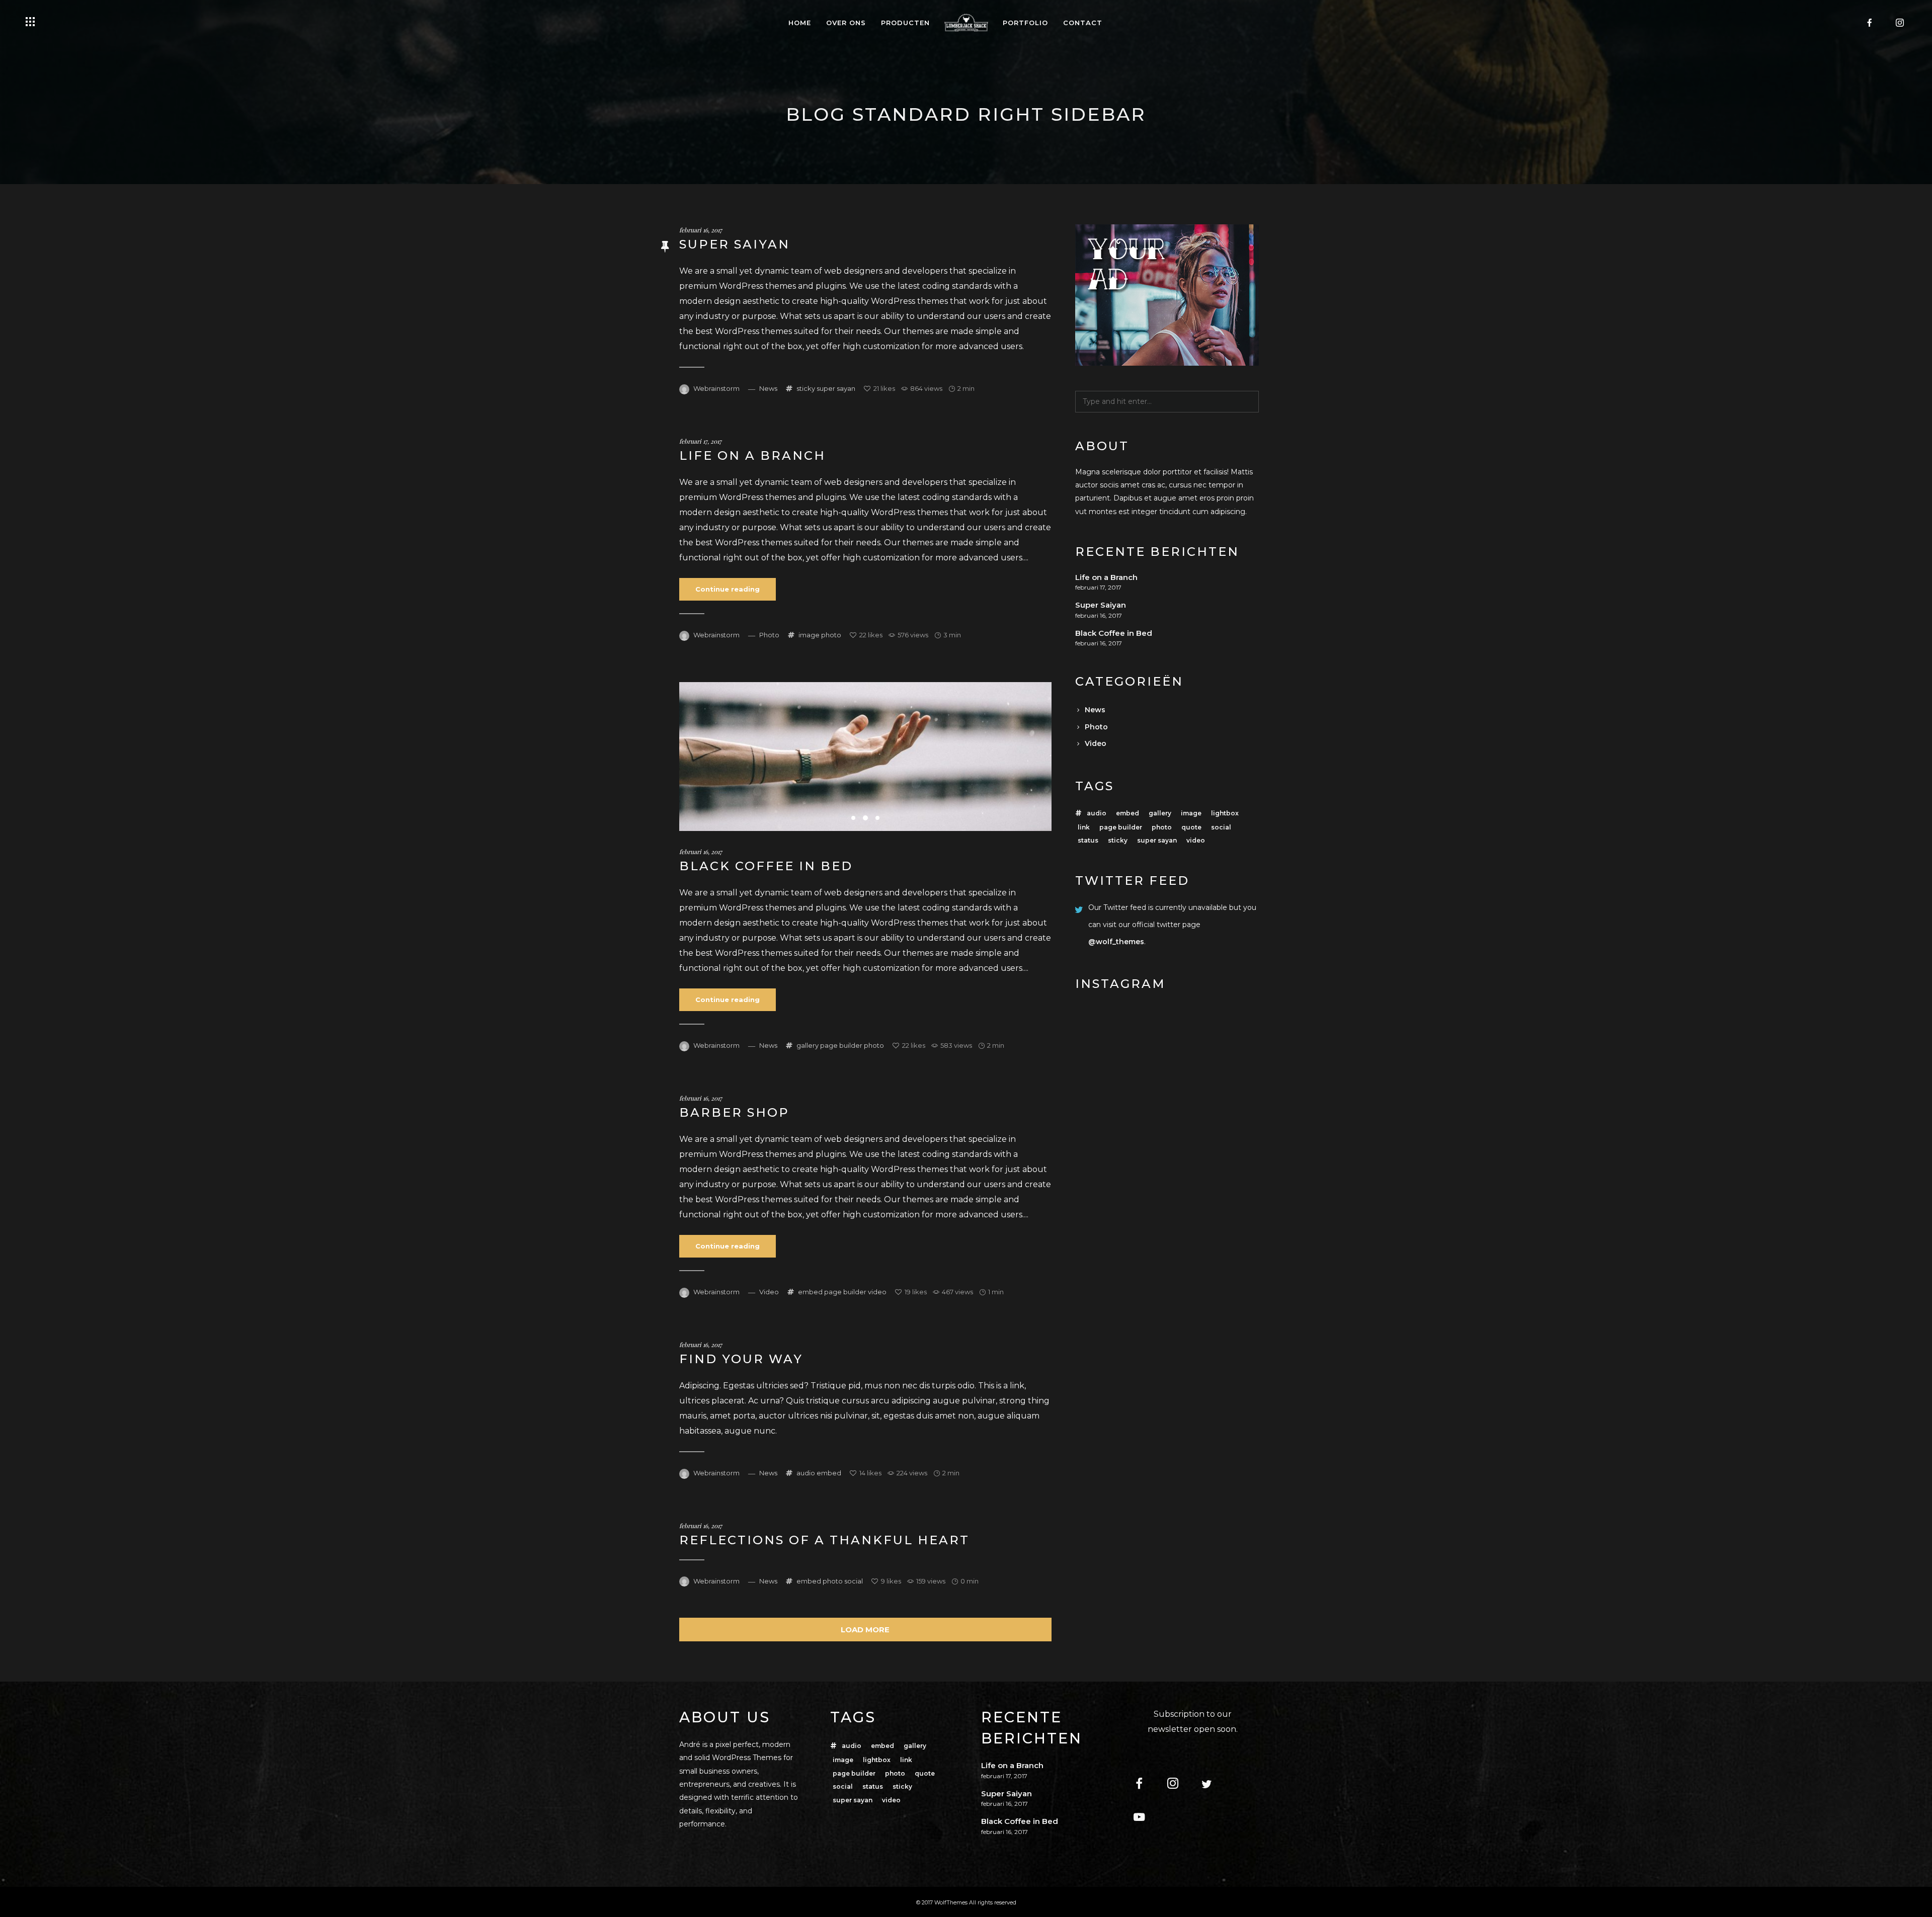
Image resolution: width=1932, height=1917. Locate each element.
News (768, 388)
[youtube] (1145, 1818)
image (809, 635)
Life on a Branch (752, 455)
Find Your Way (741, 1359)
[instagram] (1900, 23)
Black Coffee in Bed (766, 866)
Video (769, 1292)
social (854, 1581)
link (1084, 827)
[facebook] (1870, 23)
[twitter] (1213, 1784)
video (877, 1292)
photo (831, 635)
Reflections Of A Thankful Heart (824, 1540)
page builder (841, 1045)
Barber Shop (734, 1112)
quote (1191, 827)
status (1088, 840)
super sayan (836, 388)
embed (810, 1292)
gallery (808, 1045)
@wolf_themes (1116, 942)
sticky (806, 388)
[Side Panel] (30, 22)
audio (806, 1473)
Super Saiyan (735, 244)
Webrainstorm (716, 388)
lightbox (1225, 813)
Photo (769, 635)
